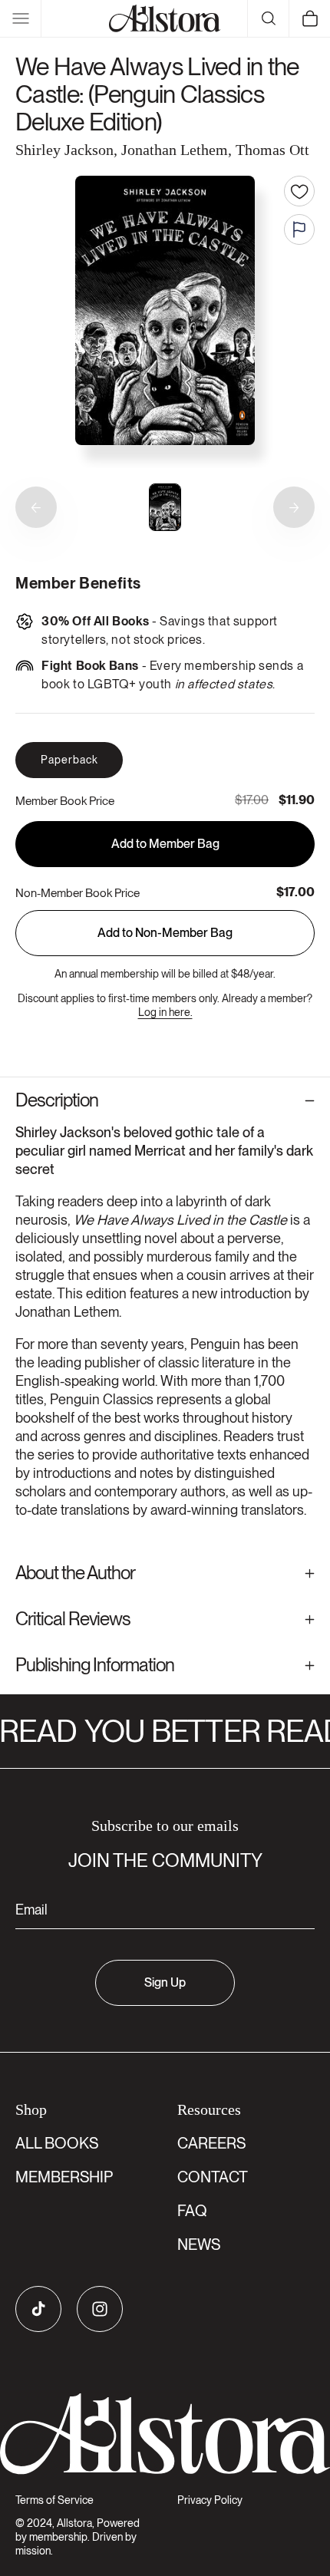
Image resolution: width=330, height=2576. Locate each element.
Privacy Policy (210, 2500)
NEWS (199, 2245)
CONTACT (213, 2177)
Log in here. (165, 1012)
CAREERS (211, 2143)
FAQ (192, 2211)
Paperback (69, 760)
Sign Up (165, 1982)
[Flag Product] (299, 229)
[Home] (165, 18)
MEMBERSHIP (64, 2177)
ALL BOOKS (57, 2143)
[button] (21, 18)
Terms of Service (54, 2500)
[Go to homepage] (165, 2434)
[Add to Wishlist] (299, 191)
